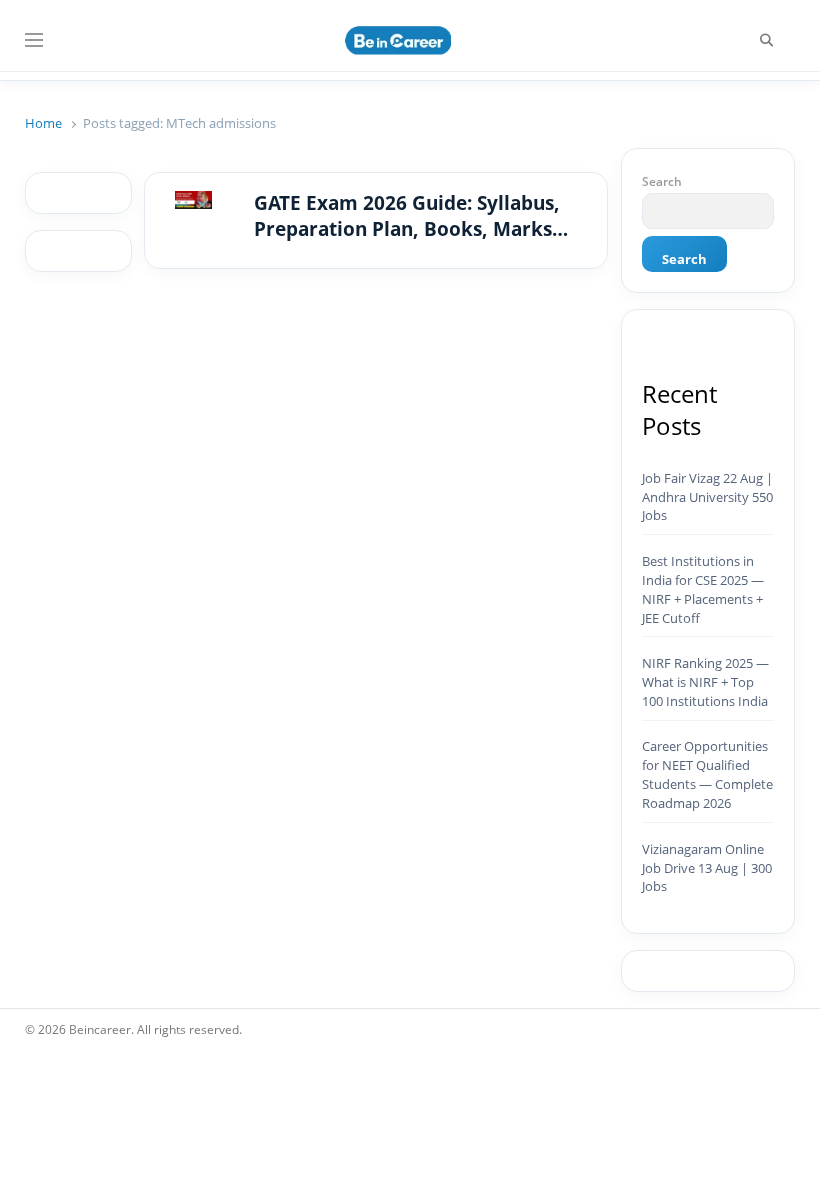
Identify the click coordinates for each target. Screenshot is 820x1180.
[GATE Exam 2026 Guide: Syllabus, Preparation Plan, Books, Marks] (193, 203)
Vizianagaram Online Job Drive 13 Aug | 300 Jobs (707, 868)
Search (662, 181)
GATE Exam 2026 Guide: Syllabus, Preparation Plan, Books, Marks (407, 216)
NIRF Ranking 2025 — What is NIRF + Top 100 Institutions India (705, 682)
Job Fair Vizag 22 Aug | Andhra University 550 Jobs (707, 497)
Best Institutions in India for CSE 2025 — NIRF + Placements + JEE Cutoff (703, 589)
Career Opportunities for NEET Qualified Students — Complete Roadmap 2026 (707, 774)
